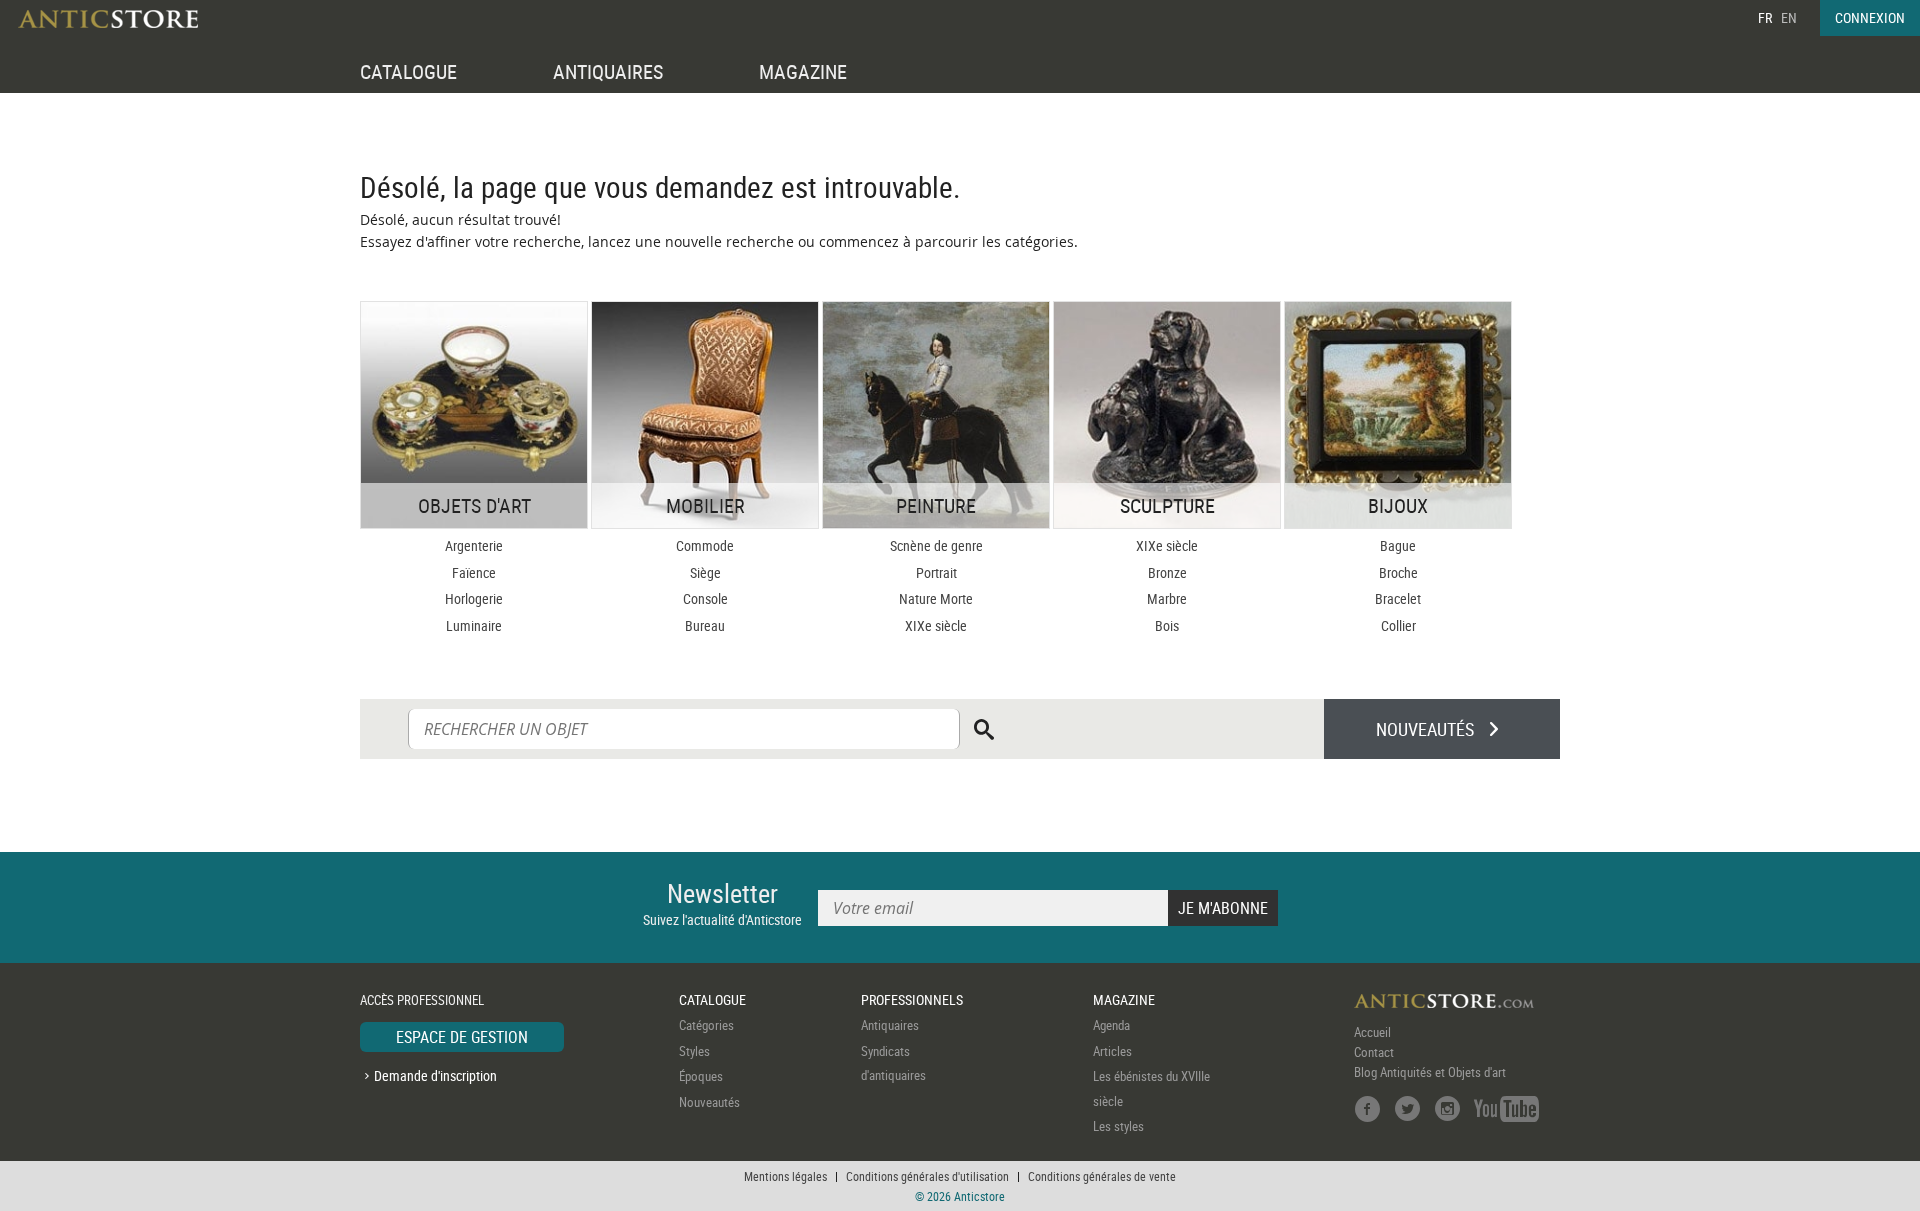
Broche (1398, 572)
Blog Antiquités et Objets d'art (1430, 1072)
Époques (701, 1076)
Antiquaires (890, 1025)
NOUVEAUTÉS (1425, 729)
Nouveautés (709, 1102)
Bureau (705, 625)
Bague (1398, 545)
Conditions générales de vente (1102, 1176)
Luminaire (474, 625)
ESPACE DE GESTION (462, 1037)
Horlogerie (474, 598)
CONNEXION (1870, 17)
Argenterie (474, 545)
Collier (1398, 625)
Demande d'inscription (435, 1075)
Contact (1374, 1052)
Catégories (706, 1025)
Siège (705, 572)
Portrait (936, 572)
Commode (705, 545)
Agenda (1111, 1025)
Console (705, 598)
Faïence (474, 572)
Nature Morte (936, 598)
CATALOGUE (408, 71)
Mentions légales (785, 1176)
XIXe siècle (936, 625)
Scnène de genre (936, 545)
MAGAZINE (803, 71)
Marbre (1167, 598)
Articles (1112, 1051)
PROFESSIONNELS (912, 999)
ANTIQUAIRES (608, 71)
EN (1789, 17)
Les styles (1118, 1126)
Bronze (1167, 572)
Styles (694, 1051)
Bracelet (1398, 598)
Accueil (1372, 1032)
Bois (1167, 625)
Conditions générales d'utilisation (927, 1176)
